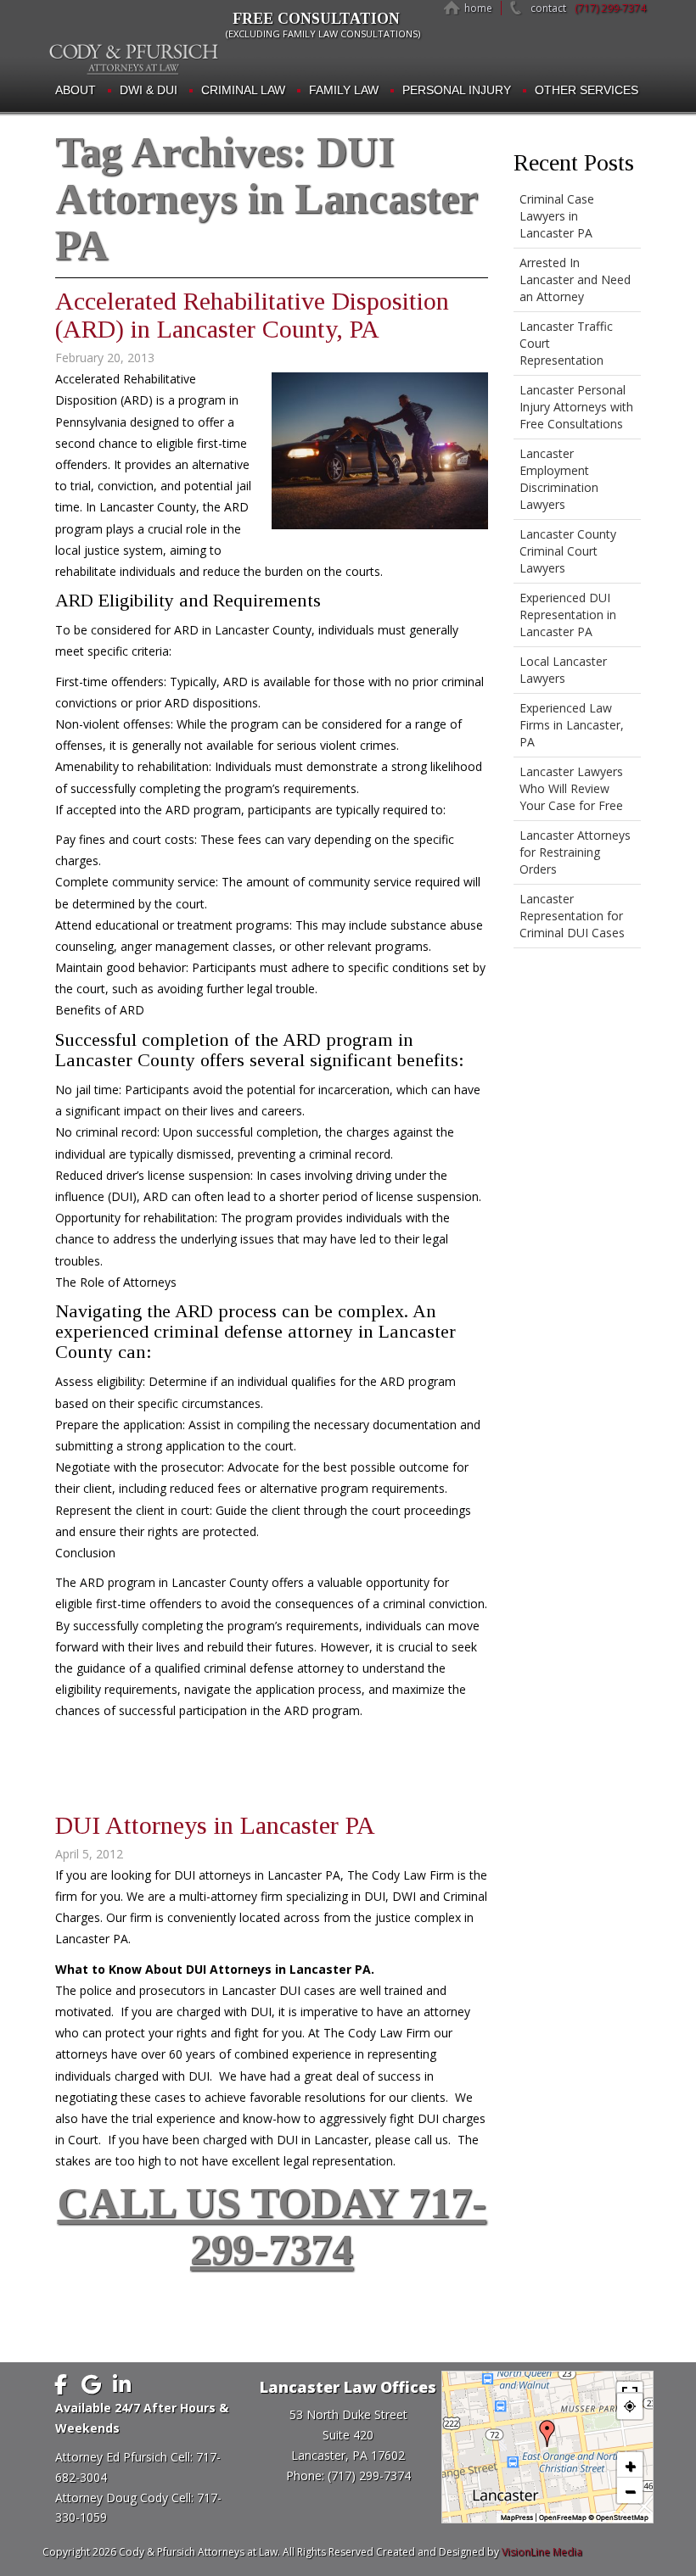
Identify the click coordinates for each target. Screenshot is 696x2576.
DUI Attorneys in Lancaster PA (215, 1825)
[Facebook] (60, 2384)
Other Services (587, 90)
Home (478, 8)
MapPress (517, 2517)
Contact (548, 8)
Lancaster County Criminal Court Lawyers (568, 551)
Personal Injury (457, 90)
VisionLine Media (542, 2552)
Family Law (344, 90)
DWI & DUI (149, 90)
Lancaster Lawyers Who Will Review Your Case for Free (571, 788)
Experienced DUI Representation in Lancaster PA (568, 615)
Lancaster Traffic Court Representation (566, 343)
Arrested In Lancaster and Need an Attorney (575, 279)
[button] (547, 2434)
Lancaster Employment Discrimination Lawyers (559, 479)
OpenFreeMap (563, 2517)
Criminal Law (243, 90)
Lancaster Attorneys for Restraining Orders (575, 852)
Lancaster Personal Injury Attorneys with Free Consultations (576, 407)
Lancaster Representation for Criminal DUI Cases (572, 916)
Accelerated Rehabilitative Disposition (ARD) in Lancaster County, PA (252, 315)
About (76, 90)
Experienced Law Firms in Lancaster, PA (572, 725)
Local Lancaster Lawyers (563, 670)
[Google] (91, 2384)
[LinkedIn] (121, 2384)
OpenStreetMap (622, 2517)
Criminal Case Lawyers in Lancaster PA (557, 216)
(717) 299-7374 (610, 8)
